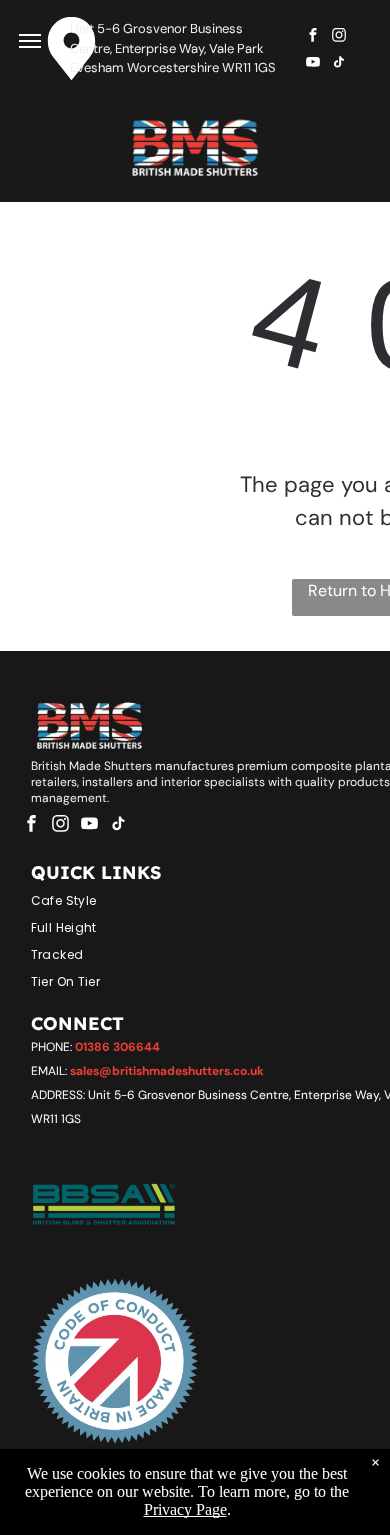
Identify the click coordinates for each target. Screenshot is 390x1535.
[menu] (30, 41)
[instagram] (339, 37)
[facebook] (313, 37)
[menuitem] (200, 897)
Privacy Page (185, 1509)
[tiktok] (339, 64)
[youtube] (313, 64)
